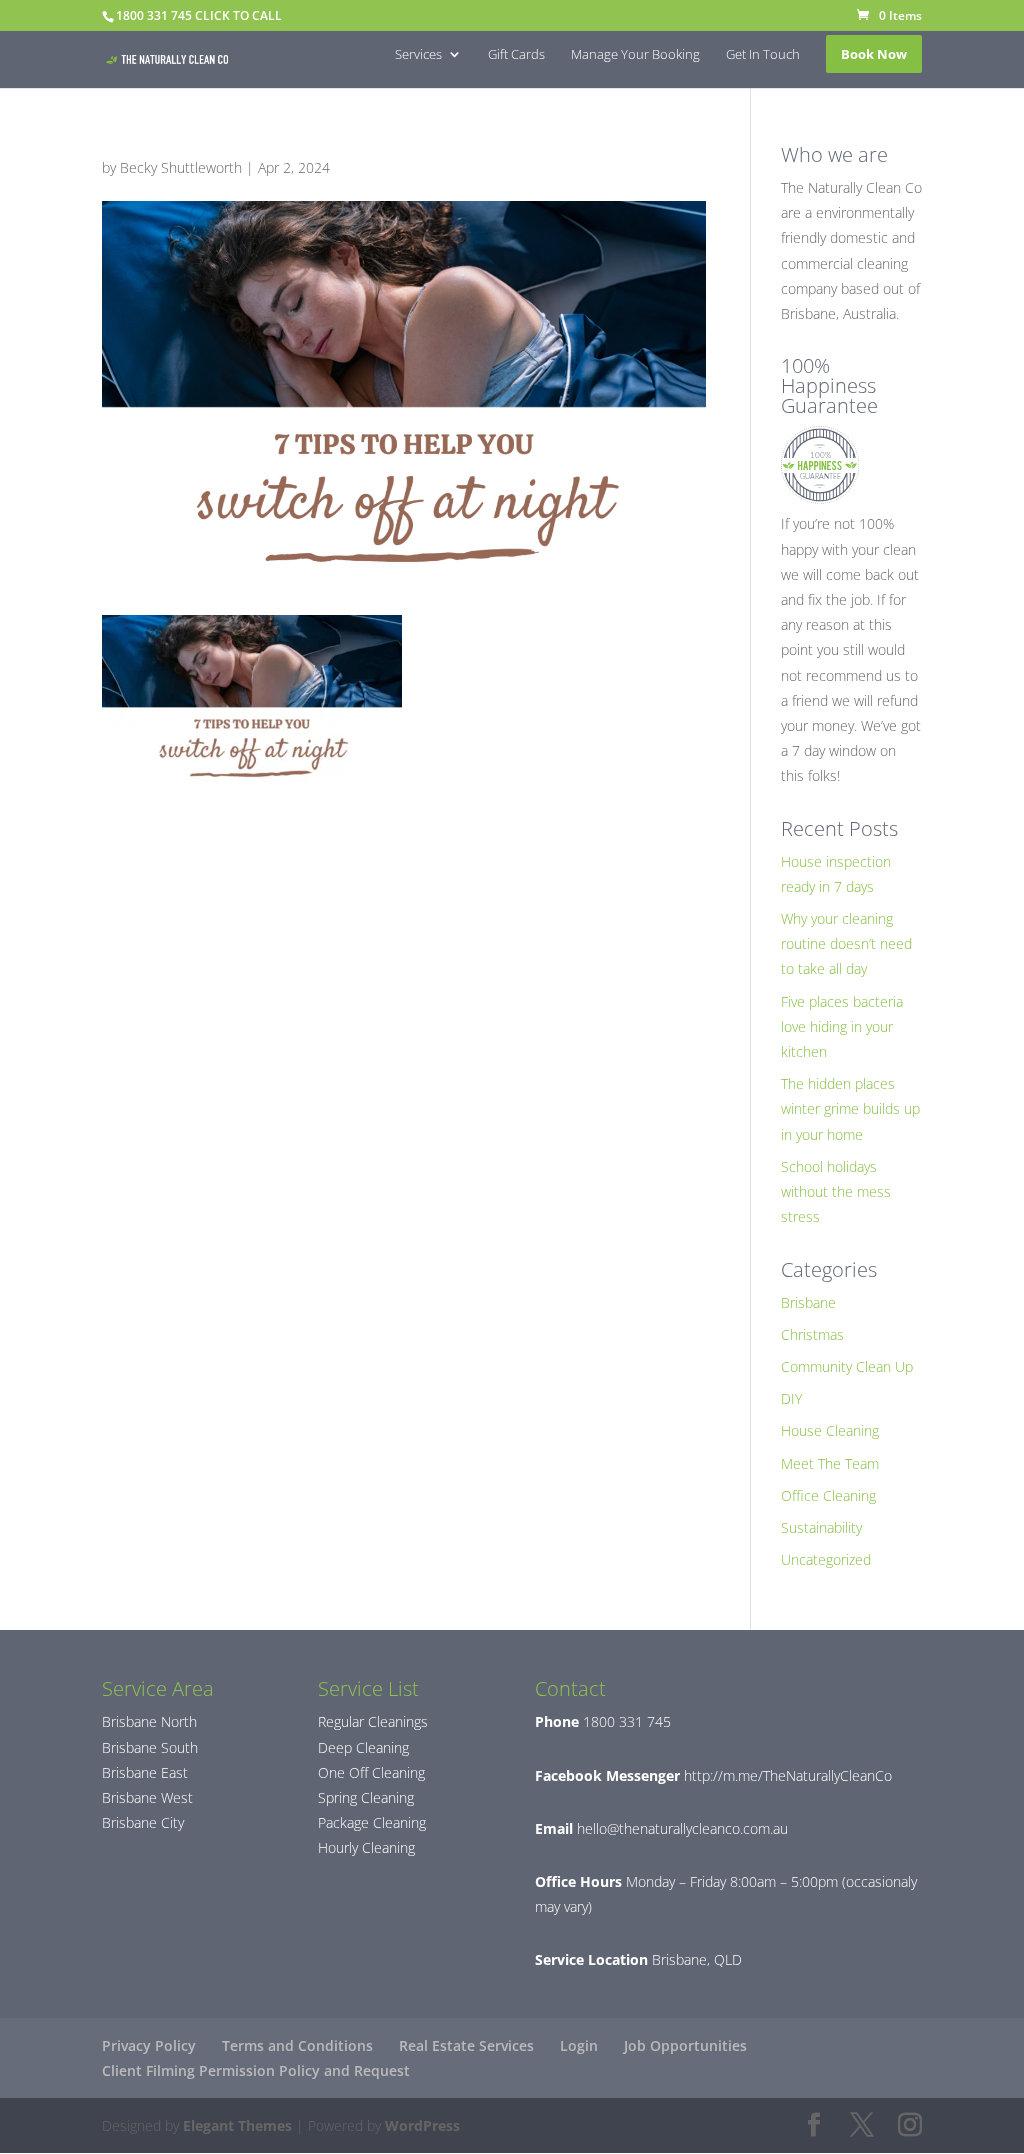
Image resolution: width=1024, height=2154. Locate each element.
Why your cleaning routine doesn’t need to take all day (846, 943)
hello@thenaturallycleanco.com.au (682, 1828)
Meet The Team (830, 1463)
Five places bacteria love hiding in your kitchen (842, 1026)
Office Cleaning (828, 1495)
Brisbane (808, 1302)
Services (418, 55)
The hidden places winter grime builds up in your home (850, 1108)
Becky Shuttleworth (181, 167)
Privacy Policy (149, 2045)
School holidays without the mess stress (836, 1191)
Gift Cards (516, 55)
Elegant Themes (237, 2125)
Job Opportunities (685, 2045)
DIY (791, 1398)
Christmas (812, 1334)
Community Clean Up (847, 1366)
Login (579, 2045)
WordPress (422, 2125)
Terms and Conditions (297, 2045)
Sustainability (821, 1527)
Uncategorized (826, 1559)
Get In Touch (763, 55)
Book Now (874, 54)
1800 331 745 (625, 1721)
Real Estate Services (466, 2045)
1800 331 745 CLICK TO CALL (199, 15)
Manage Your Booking (635, 55)
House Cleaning (830, 1430)
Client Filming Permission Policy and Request (256, 2070)
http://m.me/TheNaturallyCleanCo (786, 1775)
